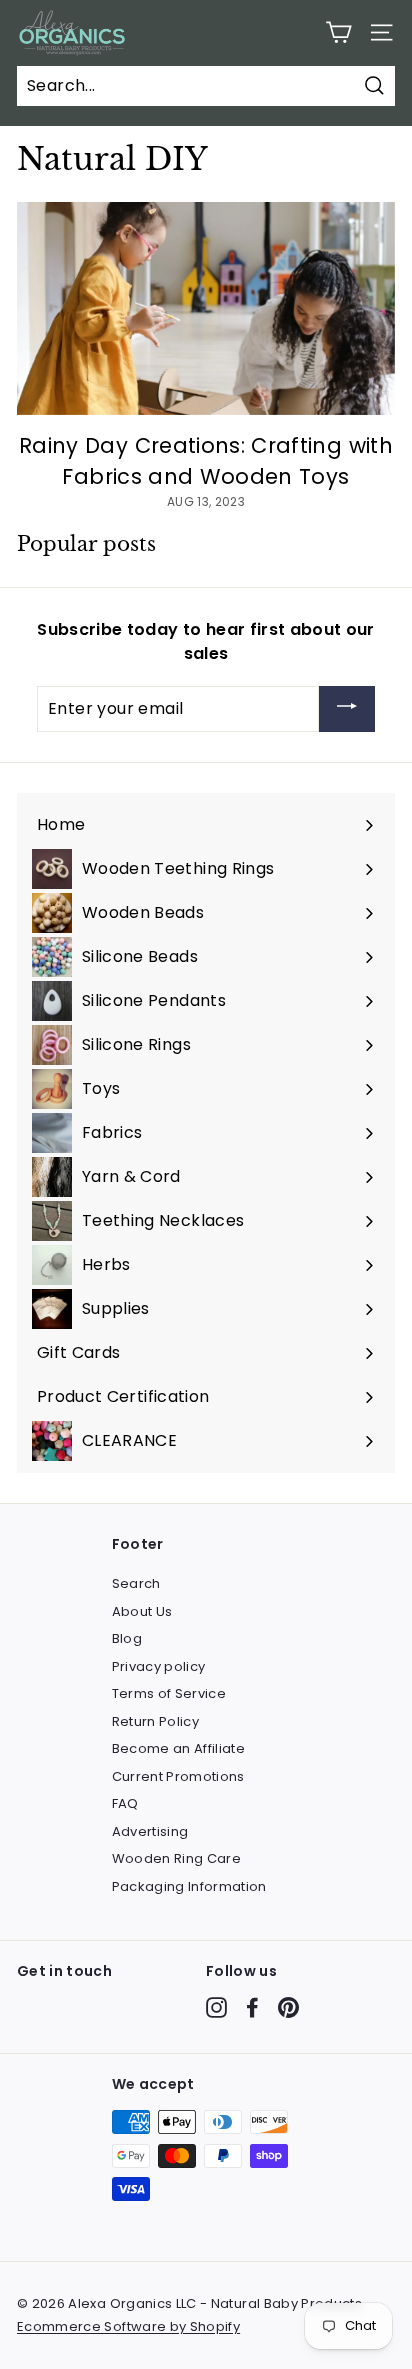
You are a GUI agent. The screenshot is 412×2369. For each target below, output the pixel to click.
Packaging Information (189, 1886)
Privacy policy (159, 1666)
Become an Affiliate (179, 1748)
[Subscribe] (347, 709)
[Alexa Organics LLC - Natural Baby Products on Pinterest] (288, 2007)
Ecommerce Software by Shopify (128, 2326)
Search (136, 1583)
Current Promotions (178, 1776)
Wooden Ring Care (177, 1858)
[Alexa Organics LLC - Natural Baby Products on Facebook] (252, 2007)
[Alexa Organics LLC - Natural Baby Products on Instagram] (216, 2007)
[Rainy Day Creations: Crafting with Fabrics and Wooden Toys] (206, 308)
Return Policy (156, 1721)
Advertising (150, 1831)
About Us (142, 1611)
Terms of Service (169, 1693)
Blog (127, 1638)
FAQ (125, 1803)
